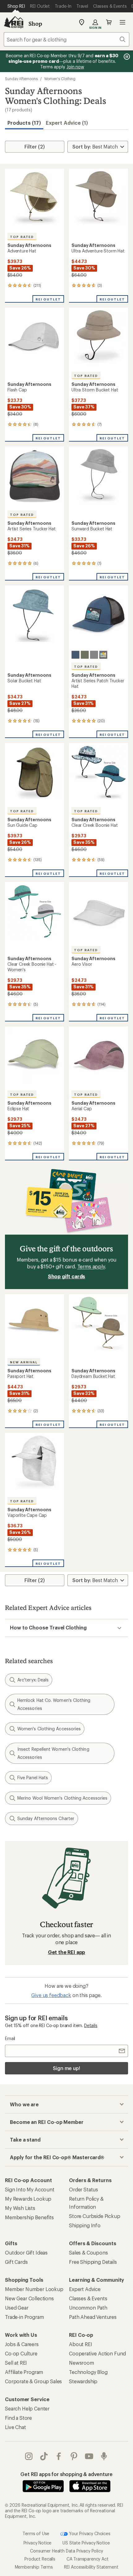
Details (91, 2025)
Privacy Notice (38, 2543)
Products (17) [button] (24, 123)
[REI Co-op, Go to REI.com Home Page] (14, 22)
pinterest (74, 2456)
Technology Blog (88, 2372)
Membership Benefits (29, 2217)
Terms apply (91, 1266)
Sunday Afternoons (21, 79)
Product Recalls (40, 2559)
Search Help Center (27, 2408)
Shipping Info (85, 2225)
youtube (89, 2456)
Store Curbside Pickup (95, 2216)
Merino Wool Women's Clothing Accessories (62, 1798)
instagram (29, 2456)
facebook (59, 2456)
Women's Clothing (60, 79)
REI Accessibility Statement (91, 2567)
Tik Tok (44, 2456)
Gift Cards (16, 2262)
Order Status (84, 2189)
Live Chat (15, 2427)
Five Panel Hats (33, 1778)
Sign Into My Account (30, 2189)
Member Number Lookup (34, 2289)
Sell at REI (16, 2363)
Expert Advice (85, 2289)
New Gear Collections (29, 2298)
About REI (81, 2344)
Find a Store (18, 2418)
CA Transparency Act (88, 2559)
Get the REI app (67, 1952)
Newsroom (82, 2363)
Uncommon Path (88, 2308)
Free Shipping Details (93, 2262)
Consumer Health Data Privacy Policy (66, 2551)
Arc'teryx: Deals (33, 1680)
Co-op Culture (21, 2353)
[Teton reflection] (85, 655)
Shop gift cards (67, 1276)
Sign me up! (66, 2068)
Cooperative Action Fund (97, 2353)
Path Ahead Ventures (93, 2317)
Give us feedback (51, 1995)
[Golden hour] (103, 655)
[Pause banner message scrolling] (126, 57)
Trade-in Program (24, 2317)
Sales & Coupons (88, 2252)
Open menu (122, 22)
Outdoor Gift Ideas (26, 2252)
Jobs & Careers (22, 2344)
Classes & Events (88, 2298)
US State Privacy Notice (86, 2543)
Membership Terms (34, 2567)
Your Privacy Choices (89, 2533)
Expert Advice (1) (67, 123)
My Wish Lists (20, 2208)
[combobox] (66, 39)
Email (10, 2038)
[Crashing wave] (75, 655)
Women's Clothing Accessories (49, 1729)
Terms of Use (36, 2533)
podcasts (104, 2456)
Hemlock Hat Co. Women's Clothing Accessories (54, 1704)
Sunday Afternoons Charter (46, 1818)
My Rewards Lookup (28, 2199)
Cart (109, 22)
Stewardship (83, 2381)
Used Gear (17, 2308)
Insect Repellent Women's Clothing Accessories (53, 1753)
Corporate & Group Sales (33, 2381)
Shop (35, 24)
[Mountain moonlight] (94, 655)
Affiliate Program (24, 2372)
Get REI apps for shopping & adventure (66, 2474)
